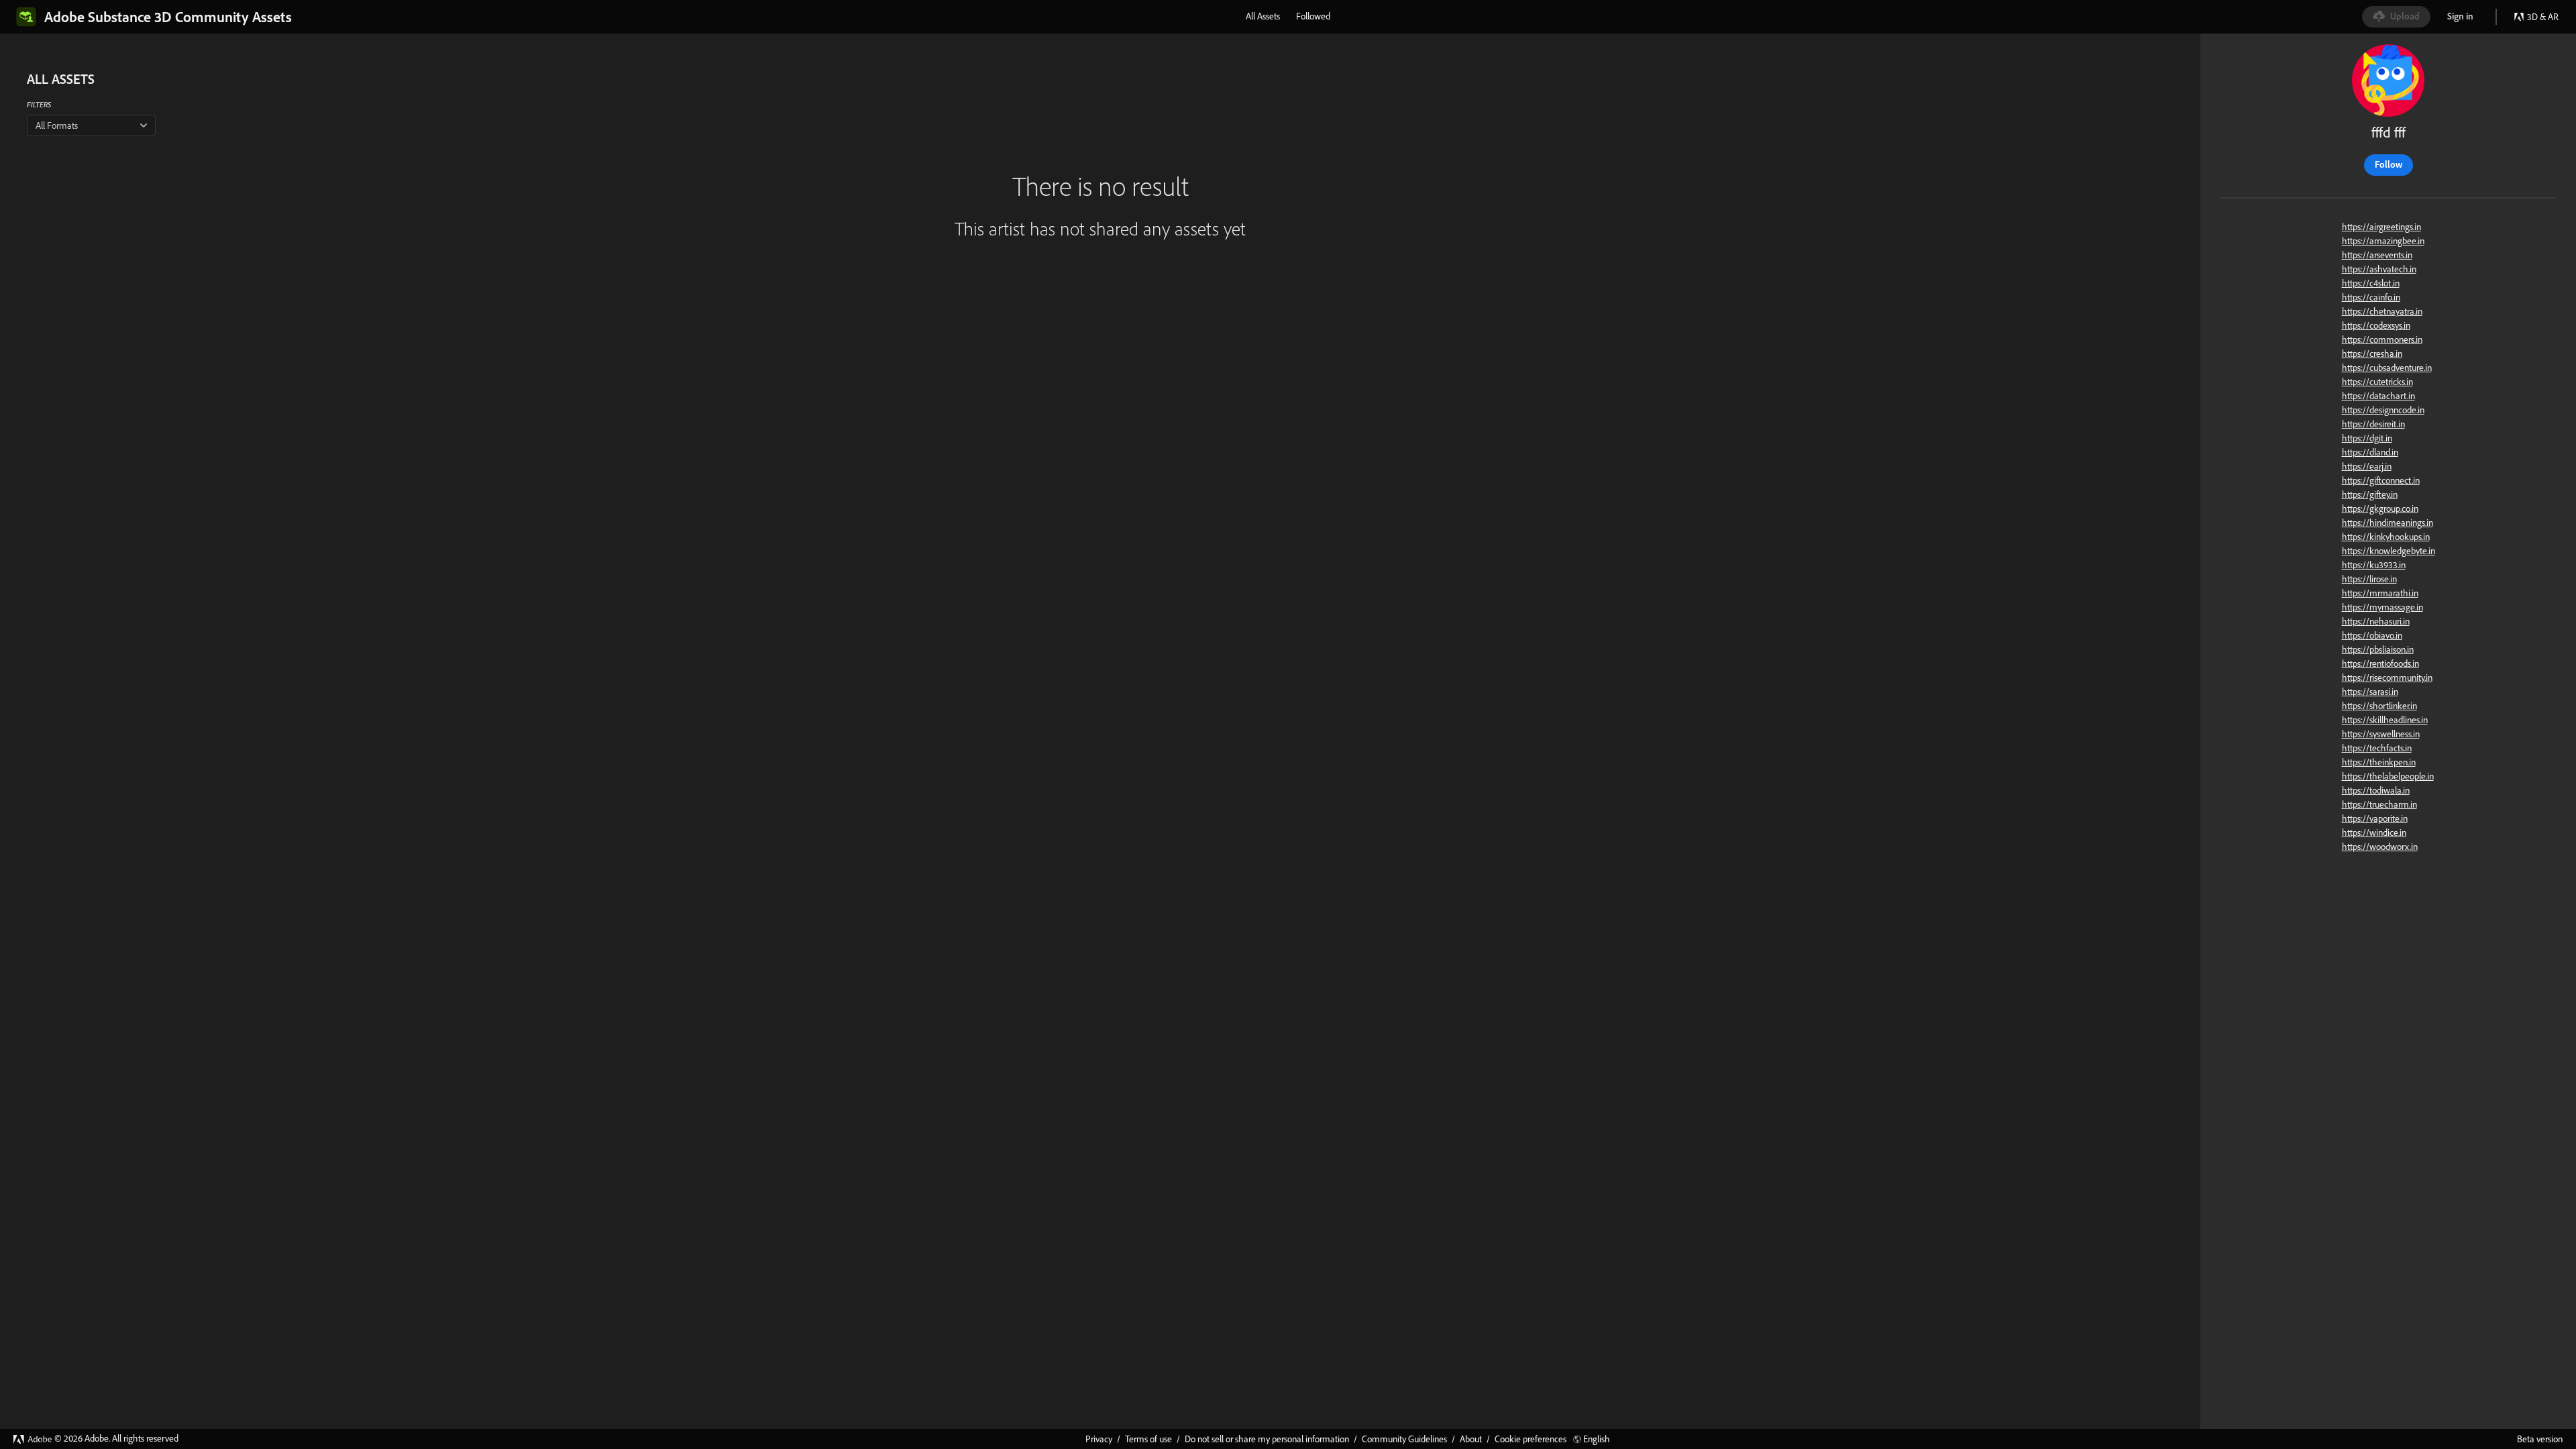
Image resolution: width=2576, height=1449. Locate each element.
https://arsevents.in (2377, 255)
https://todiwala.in (2376, 790)
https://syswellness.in (2381, 734)
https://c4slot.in (2371, 283)
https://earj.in (2367, 466)
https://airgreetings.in (2381, 227)
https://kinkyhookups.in (2386, 537)
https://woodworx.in (2380, 847)
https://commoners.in (2382, 339)
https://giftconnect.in (2381, 480)
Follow (2389, 164)
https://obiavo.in (2372, 635)
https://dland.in (2370, 452)
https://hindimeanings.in (2387, 523)
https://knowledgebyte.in (2389, 551)
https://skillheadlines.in (2385, 720)
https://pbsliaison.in (2378, 649)
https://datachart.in (2378, 396)
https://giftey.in (2370, 494)
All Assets (1263, 16)
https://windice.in (2374, 833)
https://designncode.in (2383, 410)
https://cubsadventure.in (2387, 368)
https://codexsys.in (2376, 325)
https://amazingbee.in (2383, 241)
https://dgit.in (2367, 438)
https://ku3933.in (2374, 565)
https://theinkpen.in (2379, 762)
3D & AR (2543, 17)
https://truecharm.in (2379, 804)
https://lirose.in (2369, 579)
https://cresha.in (2372, 354)
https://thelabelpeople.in (2388, 776)
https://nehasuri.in (2376, 621)
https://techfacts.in (2377, 748)
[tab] (1263, 16)
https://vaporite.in (2375, 818)
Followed (1313, 16)
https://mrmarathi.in (2380, 593)
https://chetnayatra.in (2382, 311)
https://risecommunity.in (2387, 678)
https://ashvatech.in (2379, 269)
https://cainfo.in (2371, 297)
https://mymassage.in (2382, 607)
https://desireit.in (2373, 424)
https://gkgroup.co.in (2380, 508)
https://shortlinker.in (2379, 706)
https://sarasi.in (2370, 692)
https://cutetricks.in (2377, 382)
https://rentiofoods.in (2380, 663)
